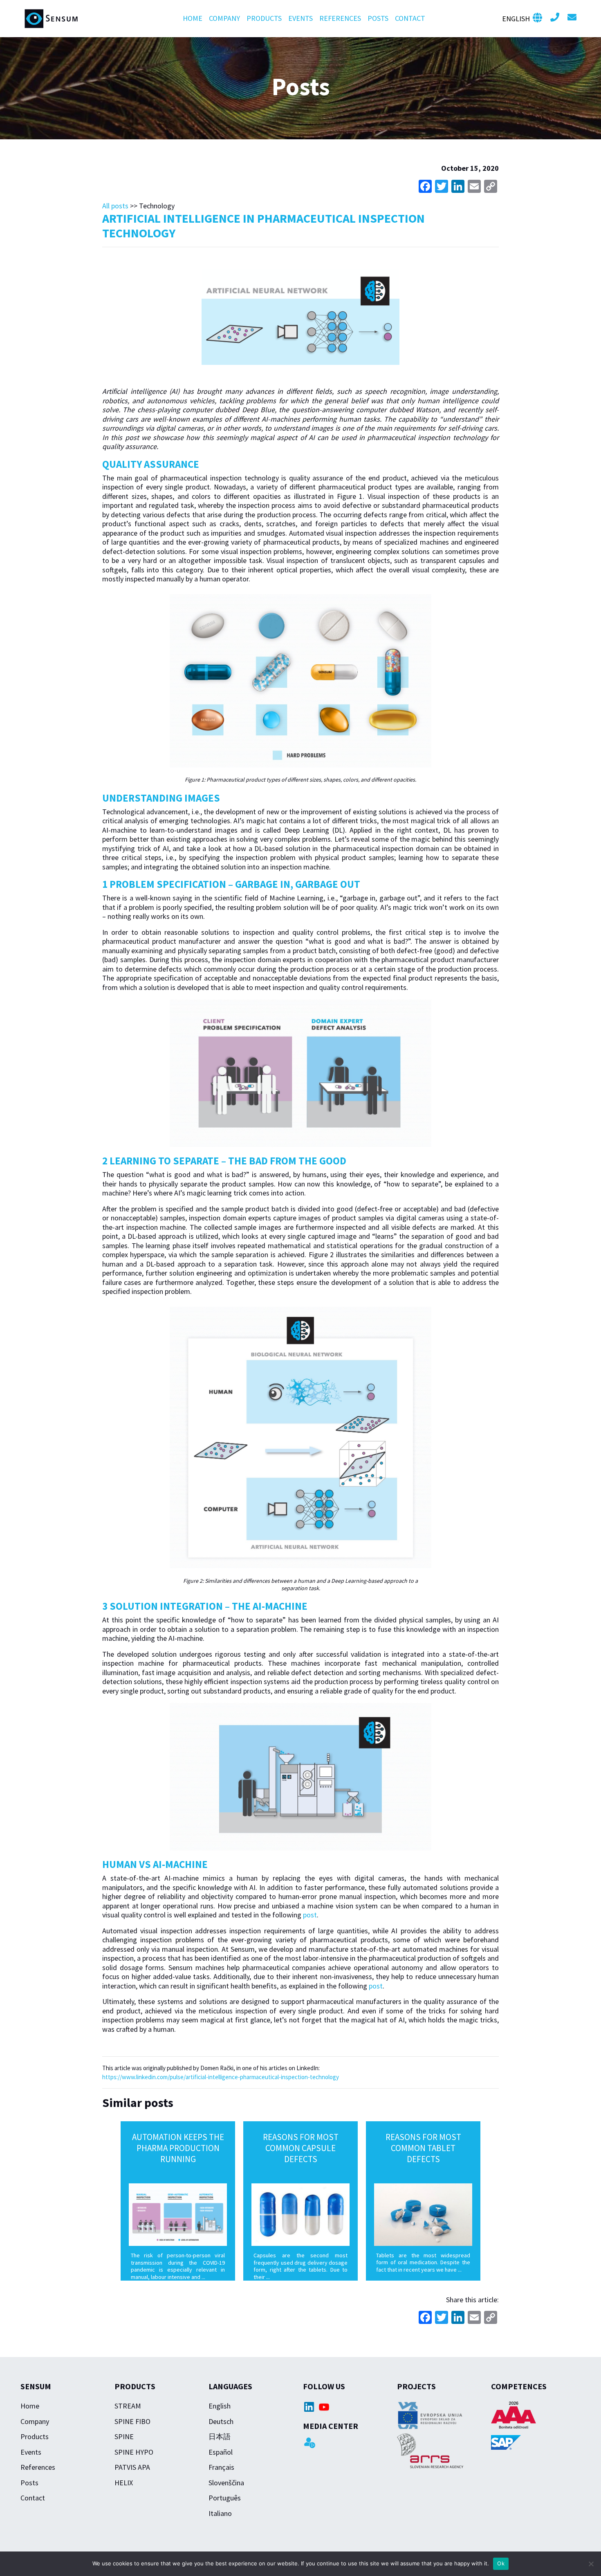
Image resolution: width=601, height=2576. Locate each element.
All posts (115, 206)
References (340, 18)
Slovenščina (226, 2483)
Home (193, 18)
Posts (378, 18)
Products (264, 18)
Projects (416, 2386)
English (220, 2406)
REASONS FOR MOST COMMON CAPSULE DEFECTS (301, 2148)
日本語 (220, 2436)
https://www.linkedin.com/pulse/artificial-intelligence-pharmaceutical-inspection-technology (221, 2077)
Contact (410, 18)
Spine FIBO (132, 2421)
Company (224, 18)
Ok (501, 2563)
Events (300, 18)
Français (221, 2467)
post (310, 1915)
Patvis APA (132, 2467)
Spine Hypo (134, 2452)
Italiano (220, 2513)
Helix (124, 2483)
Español (221, 2452)
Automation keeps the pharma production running (178, 2148)
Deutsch (221, 2421)
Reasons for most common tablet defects (423, 2148)
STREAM (128, 2406)
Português (225, 2498)
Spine (124, 2436)
